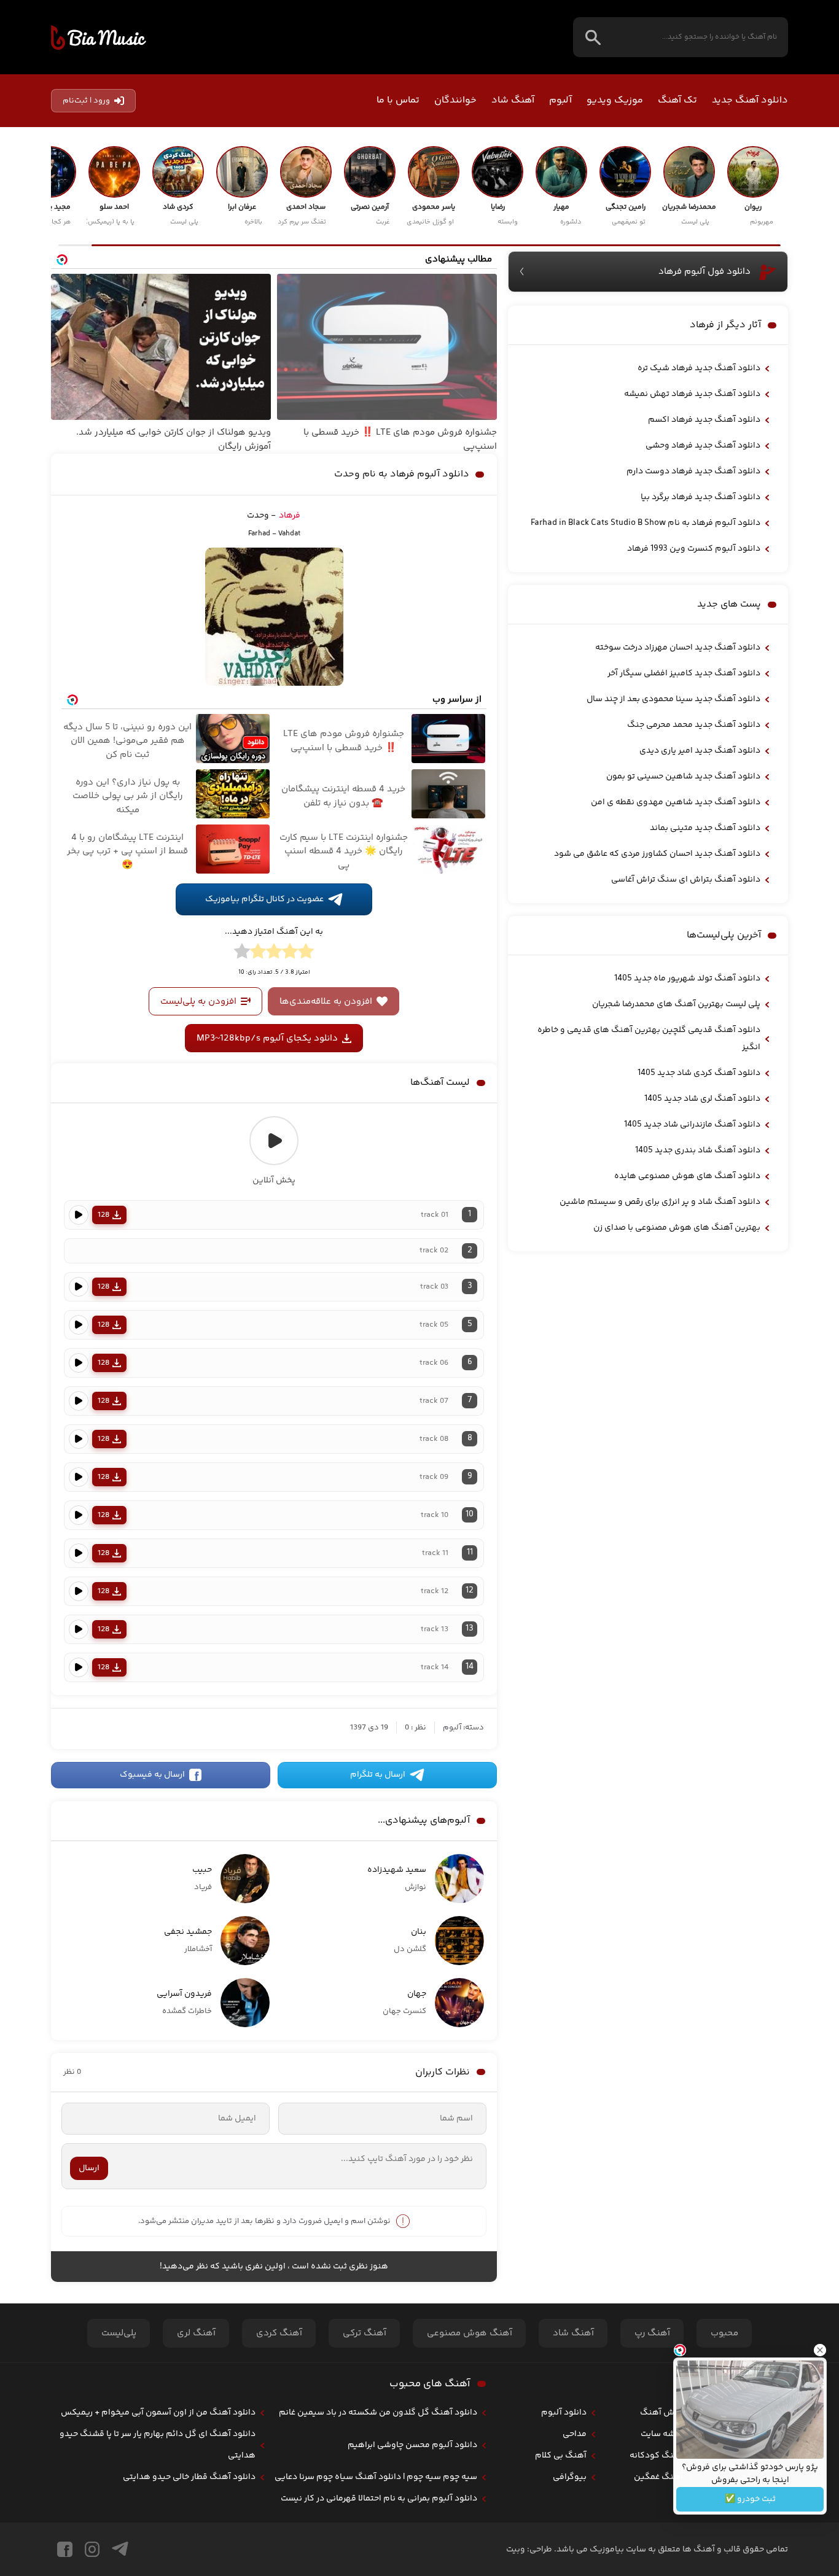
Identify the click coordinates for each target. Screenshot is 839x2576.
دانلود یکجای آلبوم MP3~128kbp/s (267, 1038)
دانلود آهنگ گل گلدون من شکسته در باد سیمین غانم (378, 2413)
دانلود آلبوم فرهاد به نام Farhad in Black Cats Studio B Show (646, 523)
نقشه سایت (662, 2434)
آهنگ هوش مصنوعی (470, 2333)
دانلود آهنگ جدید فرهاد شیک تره (699, 368)
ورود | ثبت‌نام (86, 101)
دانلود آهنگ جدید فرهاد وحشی (703, 446)
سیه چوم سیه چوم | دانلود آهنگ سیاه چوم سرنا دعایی (376, 2477)
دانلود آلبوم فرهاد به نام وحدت (402, 474)
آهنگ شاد (513, 100)
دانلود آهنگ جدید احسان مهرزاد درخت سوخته (678, 648)
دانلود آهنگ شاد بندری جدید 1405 (698, 1150)
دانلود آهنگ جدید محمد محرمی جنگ (694, 725)
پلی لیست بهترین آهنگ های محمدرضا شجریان (676, 1004)
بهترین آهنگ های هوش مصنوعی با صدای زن (677, 1228)
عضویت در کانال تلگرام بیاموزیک (264, 899)
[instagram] (92, 2549)
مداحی (575, 2434)
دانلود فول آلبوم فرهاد (704, 272)
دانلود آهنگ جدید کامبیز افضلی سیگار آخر (684, 673)
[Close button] (820, 2350)
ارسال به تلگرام (378, 1775)
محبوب (724, 2333)
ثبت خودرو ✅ (750, 2499)
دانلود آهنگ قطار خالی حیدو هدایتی (189, 2477)
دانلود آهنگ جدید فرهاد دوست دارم (693, 471)
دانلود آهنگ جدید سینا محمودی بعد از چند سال (673, 699)
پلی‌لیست (119, 2333)
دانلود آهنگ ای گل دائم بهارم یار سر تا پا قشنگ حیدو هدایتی (158, 2445)
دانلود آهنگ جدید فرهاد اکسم (704, 420)
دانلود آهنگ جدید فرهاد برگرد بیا (700, 497)
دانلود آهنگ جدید (750, 100)
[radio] (306, 953)
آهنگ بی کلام (561, 2456)
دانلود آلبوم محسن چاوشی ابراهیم (412, 2445)
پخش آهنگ (661, 2413)
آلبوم (560, 100)
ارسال (89, 2168)
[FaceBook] (65, 2549)
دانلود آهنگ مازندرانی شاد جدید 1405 (692, 1125)
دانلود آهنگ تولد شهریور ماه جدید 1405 (687, 979)
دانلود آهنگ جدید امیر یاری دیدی (700, 751)
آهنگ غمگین (658, 2477)
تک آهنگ (677, 100)
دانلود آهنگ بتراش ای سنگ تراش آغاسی (686, 880)
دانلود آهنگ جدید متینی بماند (705, 828)
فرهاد (290, 516)
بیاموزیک (99, 37)
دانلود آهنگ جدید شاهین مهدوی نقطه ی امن (676, 802)
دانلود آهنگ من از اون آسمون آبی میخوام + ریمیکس (158, 2413)
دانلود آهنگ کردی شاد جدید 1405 (699, 1073)
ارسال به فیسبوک (152, 1775)
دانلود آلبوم (564, 2413)
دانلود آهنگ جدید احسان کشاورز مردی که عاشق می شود (657, 854)
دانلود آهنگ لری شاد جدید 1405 (702, 1099)
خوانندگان (455, 100)
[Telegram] (120, 2549)
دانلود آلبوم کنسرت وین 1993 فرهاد (694, 549)
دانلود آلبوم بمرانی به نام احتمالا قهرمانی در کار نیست (379, 2499)
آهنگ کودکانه (656, 2456)
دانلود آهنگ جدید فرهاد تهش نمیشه (692, 394)
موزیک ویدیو (615, 100)
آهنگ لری (196, 2333)
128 (103, 1215)
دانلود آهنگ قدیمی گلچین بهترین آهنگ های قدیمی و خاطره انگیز (649, 1039)
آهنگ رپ (652, 2333)
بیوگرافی (570, 2477)
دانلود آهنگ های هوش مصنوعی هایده (687, 1176)
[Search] (593, 37)
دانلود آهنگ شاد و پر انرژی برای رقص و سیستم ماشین (660, 1202)
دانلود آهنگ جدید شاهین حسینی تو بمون (683, 777)
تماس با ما (398, 100)
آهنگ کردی (279, 2333)
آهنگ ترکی (365, 2333)
